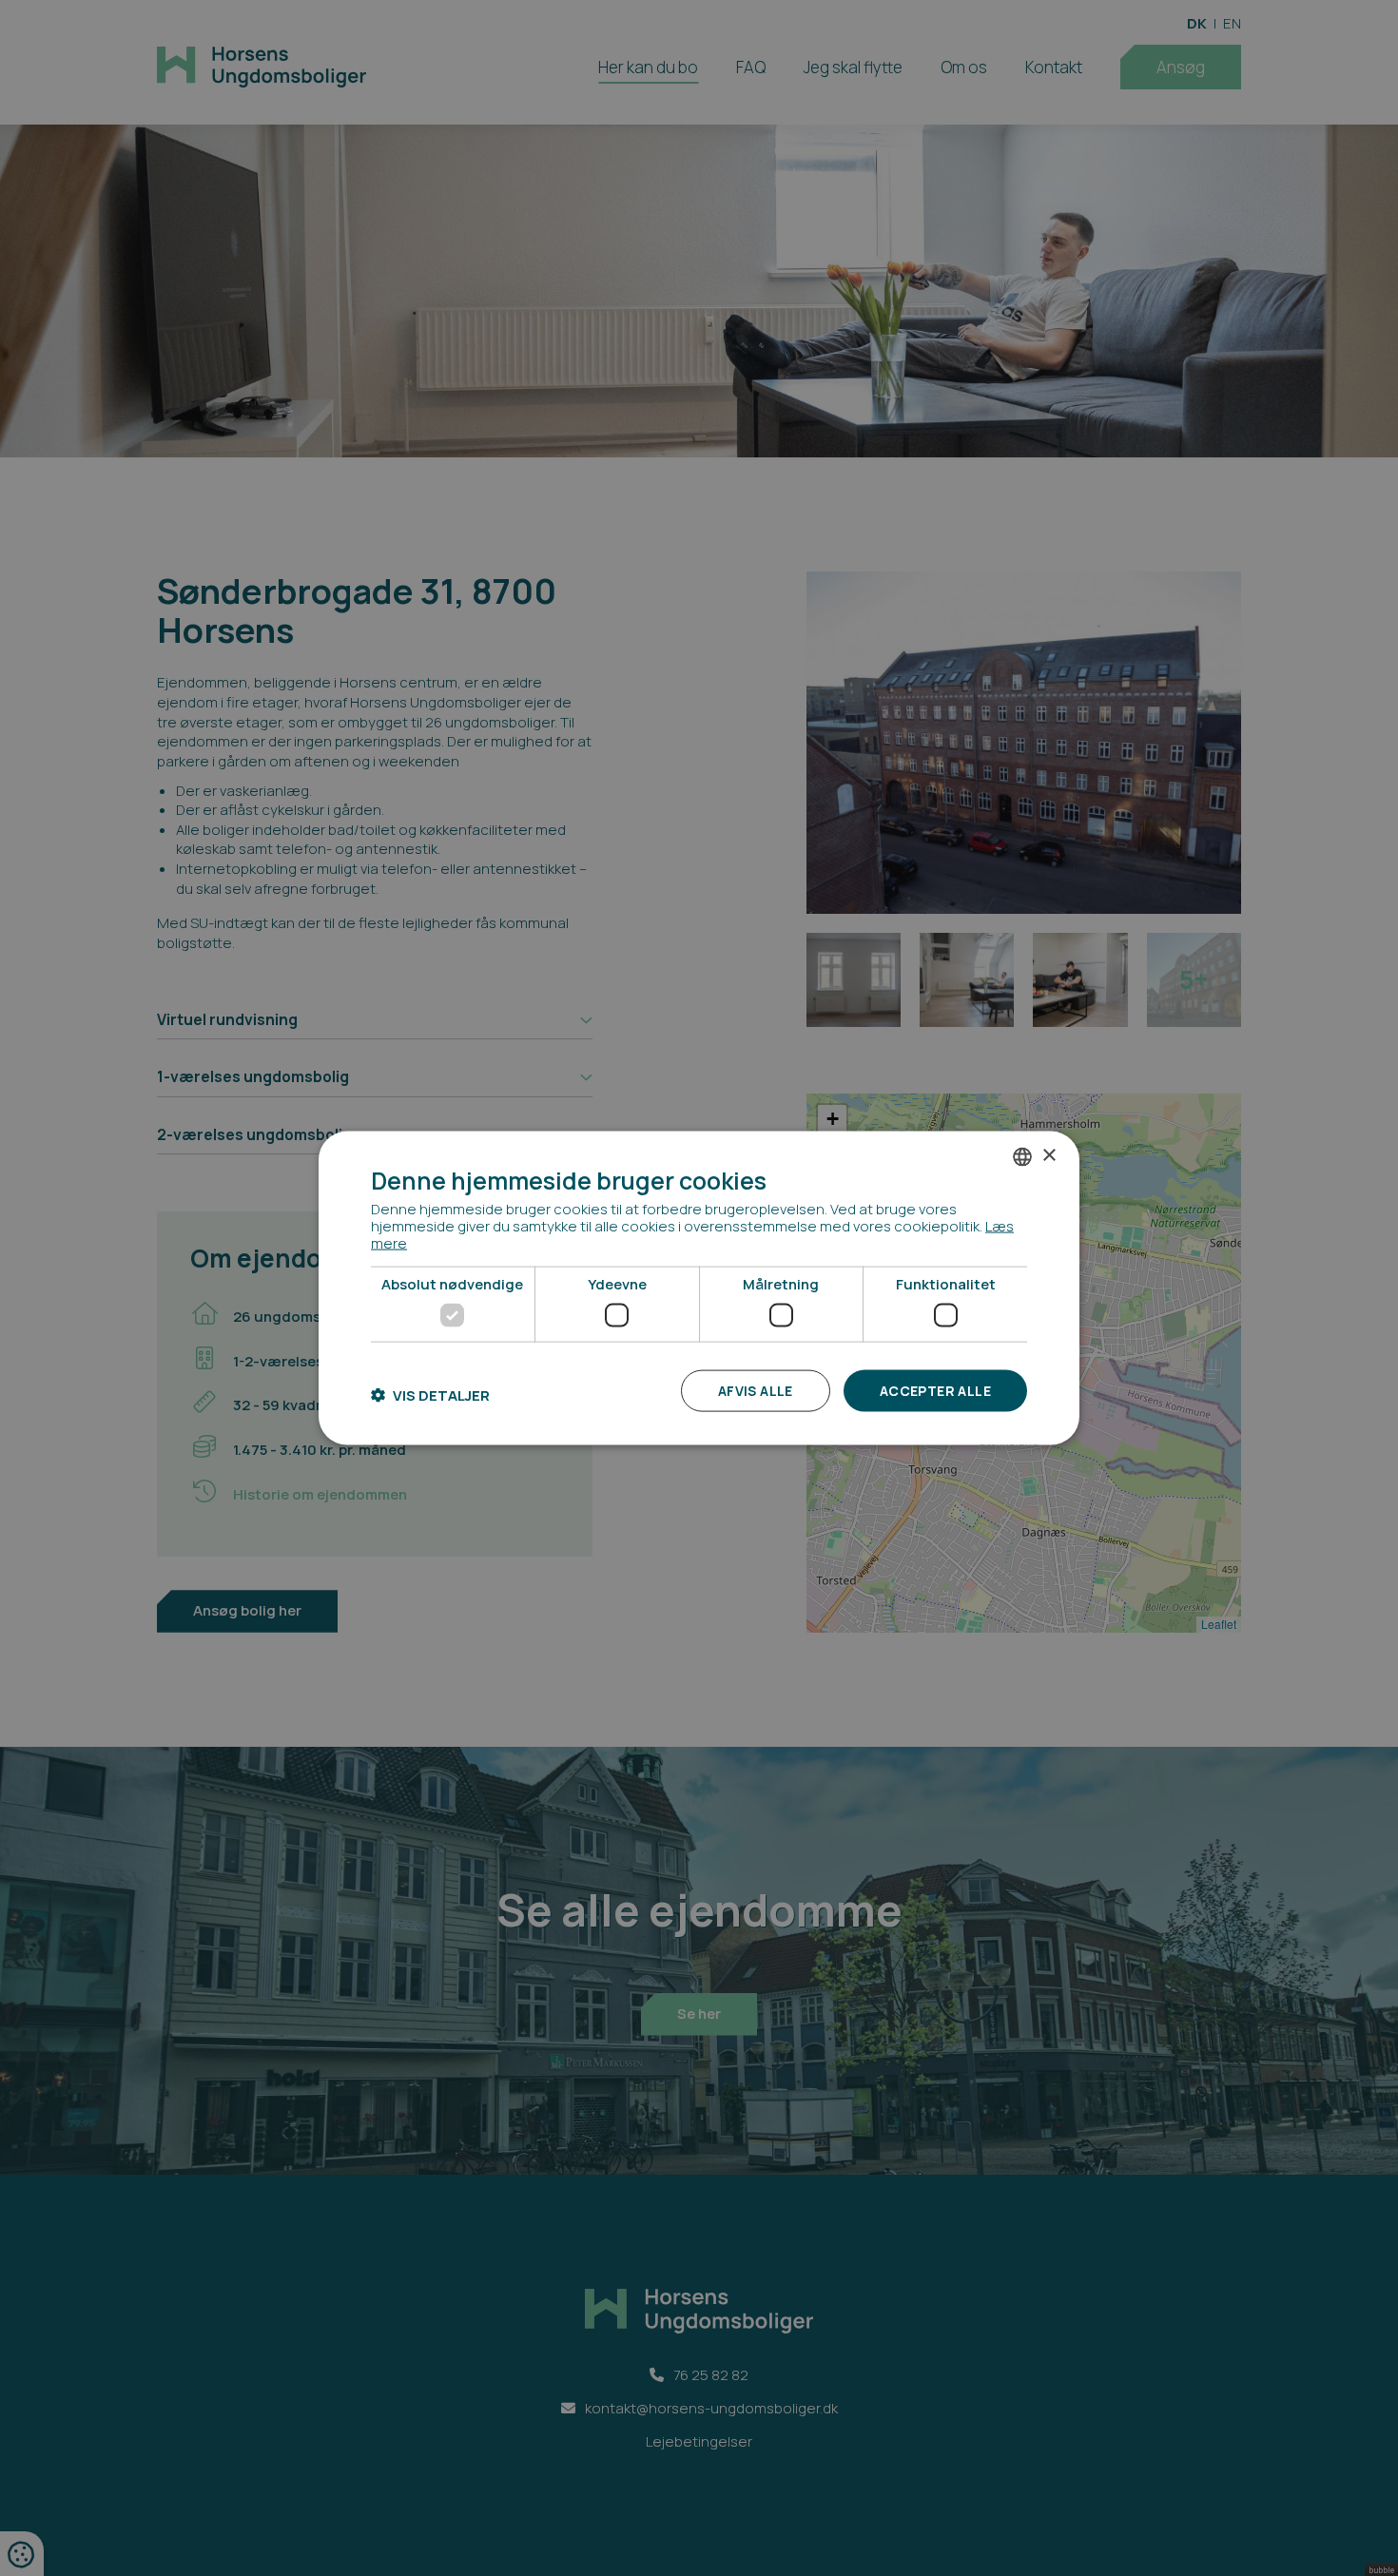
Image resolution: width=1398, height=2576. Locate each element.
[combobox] (1022, 1156)
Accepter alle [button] (935, 1390)
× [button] (1048, 1156)
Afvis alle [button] (756, 1390)
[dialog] (699, 1288)
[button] (430, 1395)
